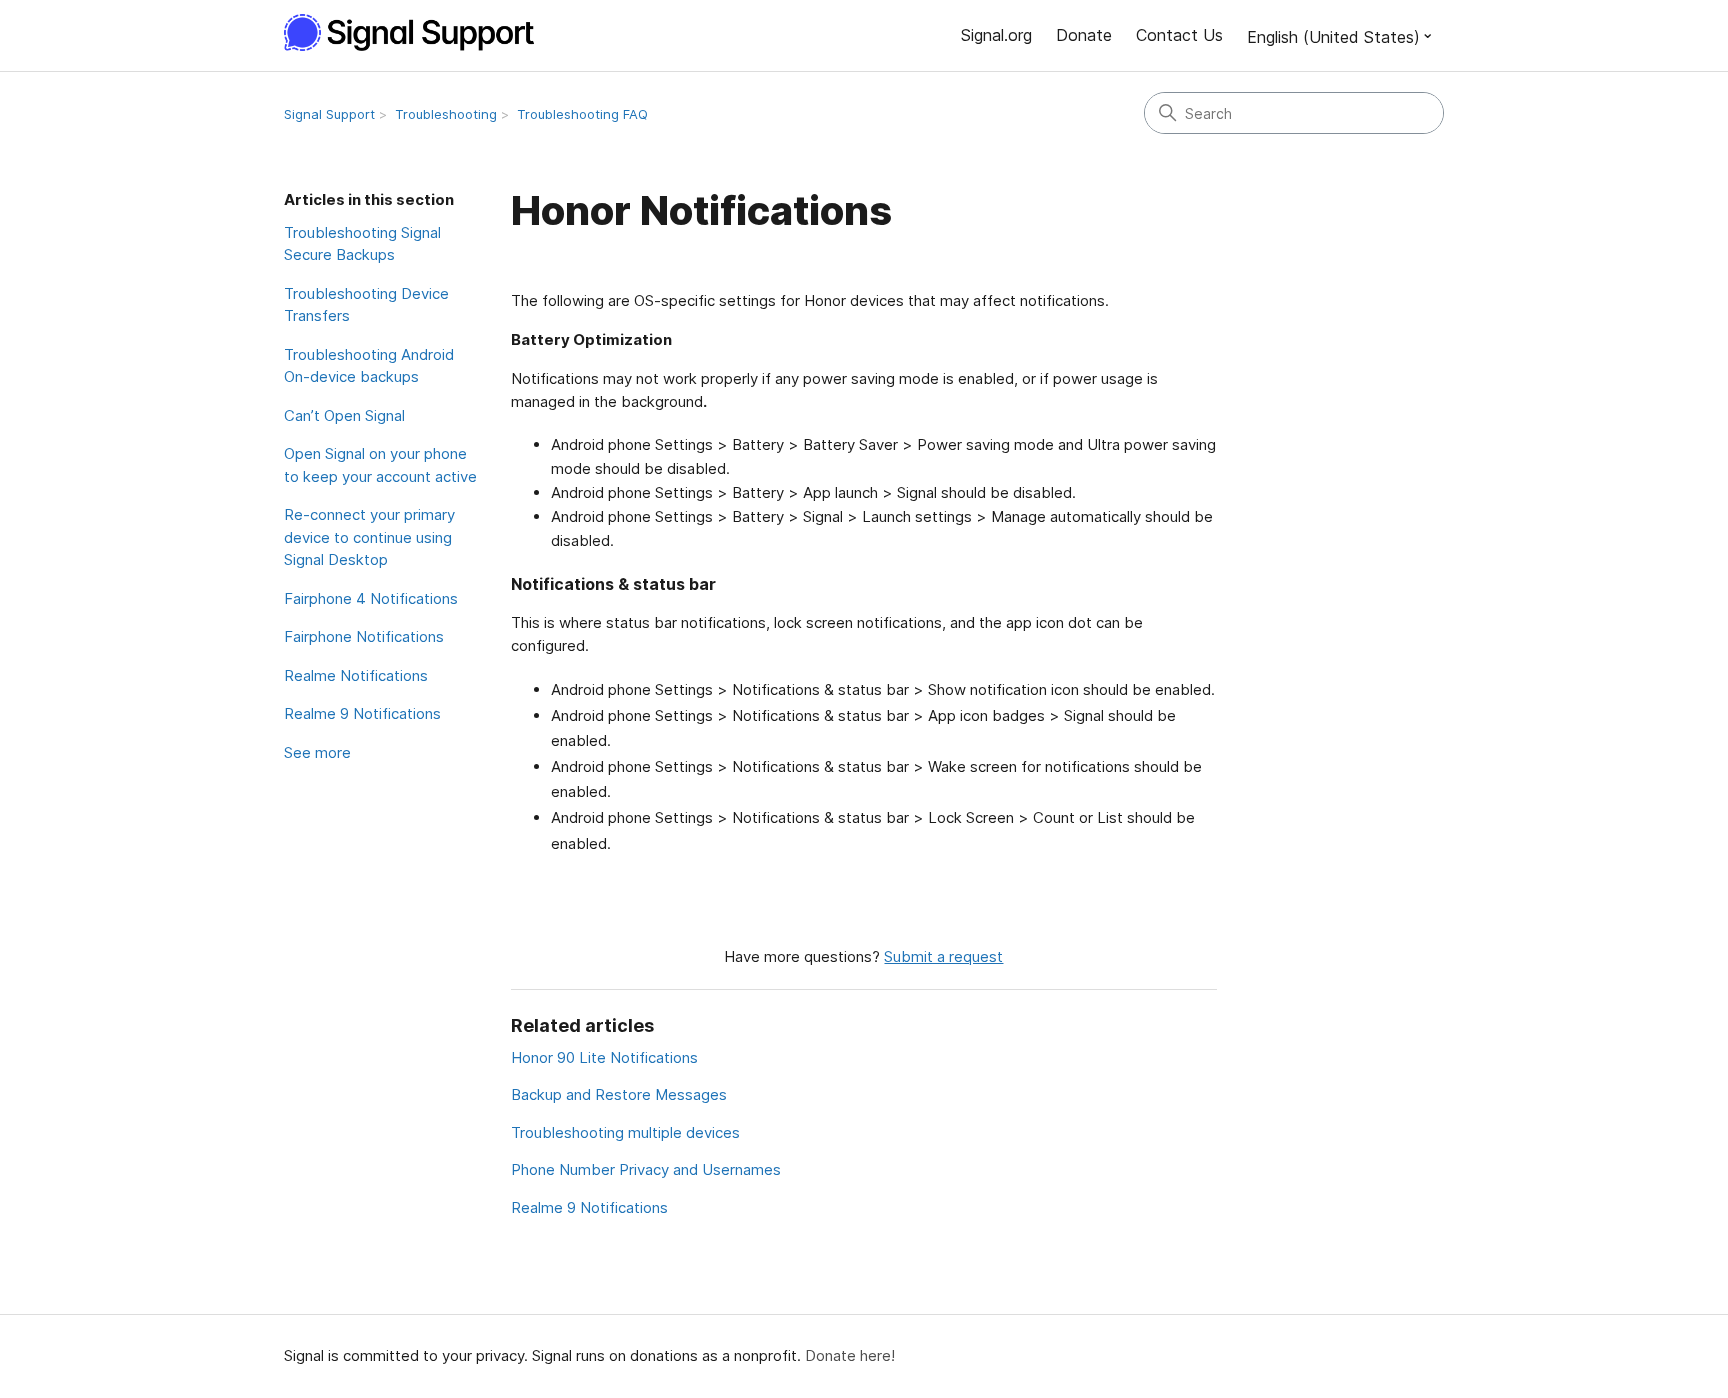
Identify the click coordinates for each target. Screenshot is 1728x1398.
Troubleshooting (446, 114)
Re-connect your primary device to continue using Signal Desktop (369, 537)
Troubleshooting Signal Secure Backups (362, 244)
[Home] (420, 32)
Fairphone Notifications (364, 636)
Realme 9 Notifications (362, 713)
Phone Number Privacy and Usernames (646, 1169)
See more (317, 752)
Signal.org (996, 35)
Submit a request (943, 956)
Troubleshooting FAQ (582, 114)
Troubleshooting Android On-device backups (369, 366)
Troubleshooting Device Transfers (366, 305)
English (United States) (1333, 37)
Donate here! (850, 1355)
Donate (1084, 35)
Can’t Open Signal (344, 415)
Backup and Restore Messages (619, 1094)
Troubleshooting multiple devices (625, 1132)
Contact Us (1179, 35)
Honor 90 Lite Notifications (604, 1057)
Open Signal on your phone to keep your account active (380, 465)
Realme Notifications (356, 675)
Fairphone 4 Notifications (371, 598)
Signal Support (329, 114)
